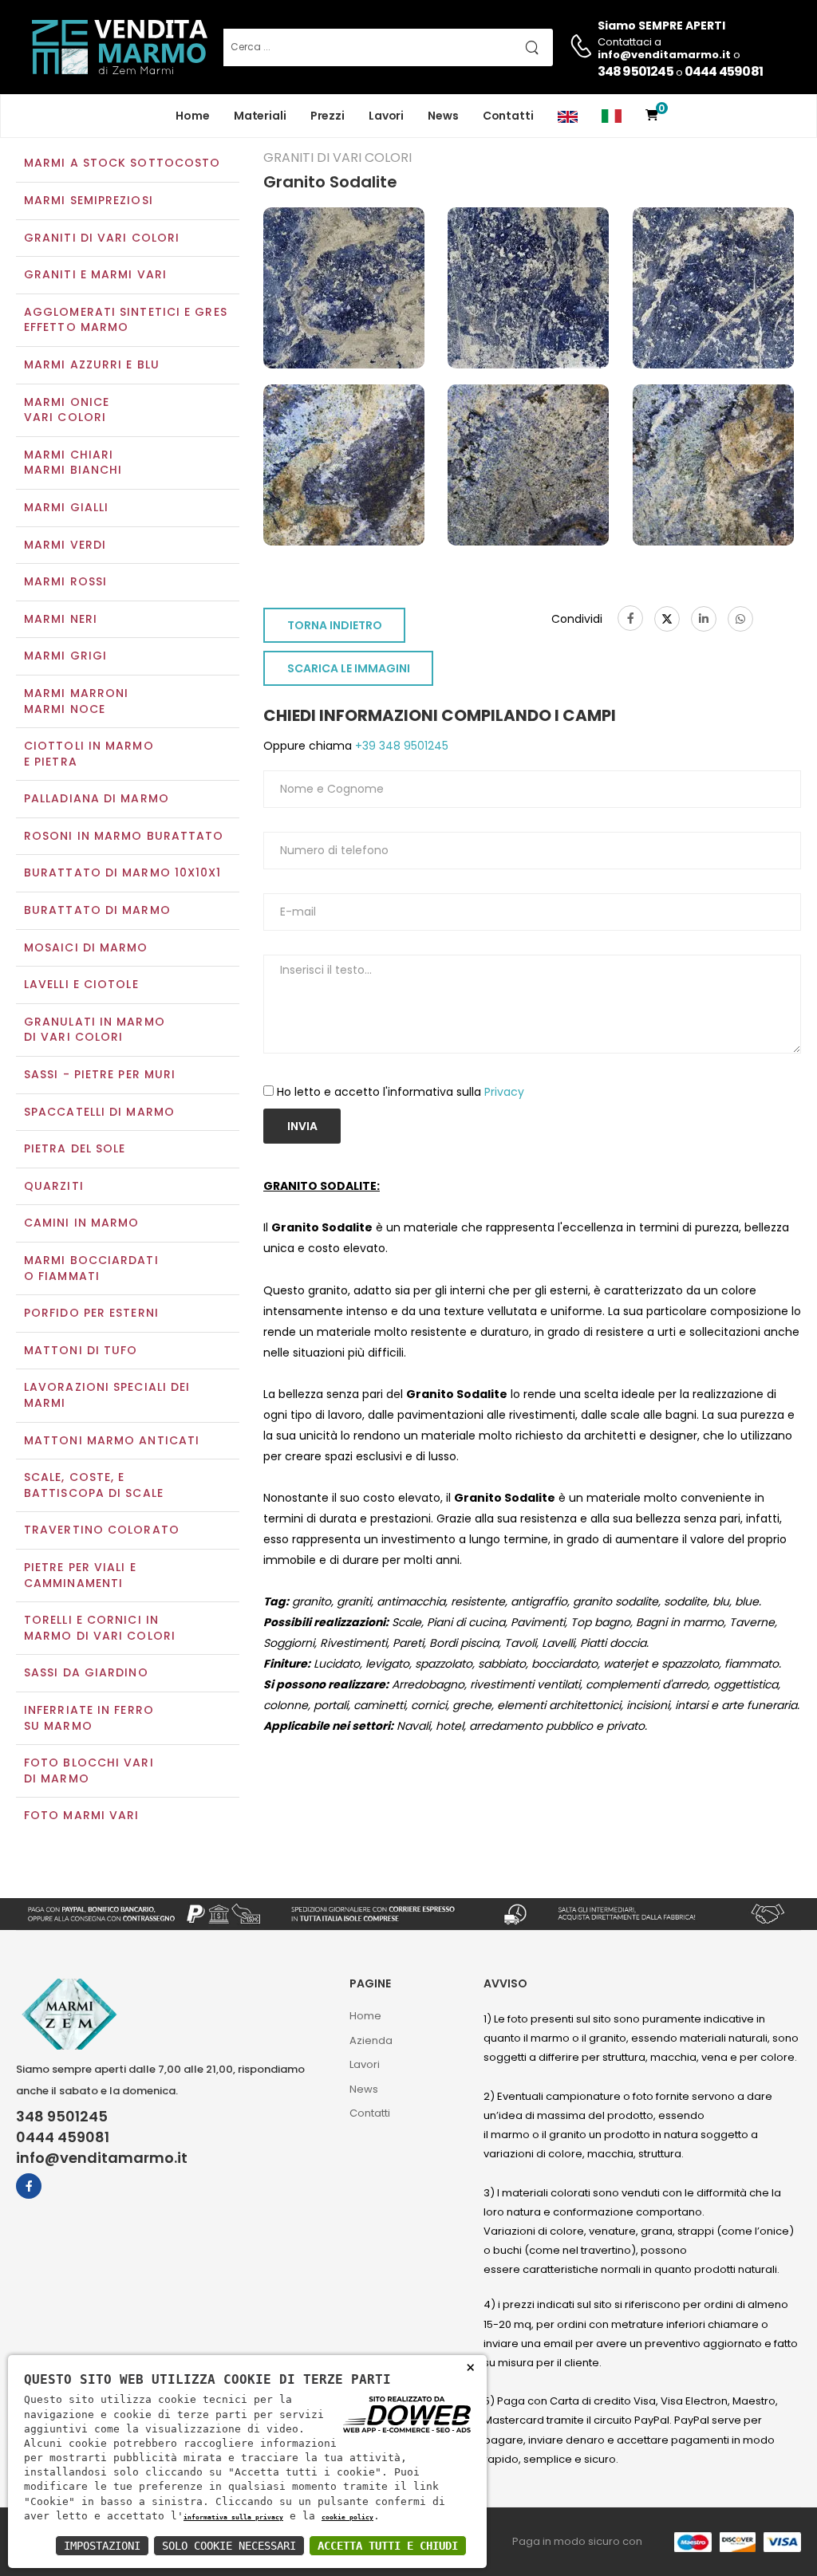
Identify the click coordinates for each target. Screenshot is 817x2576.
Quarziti (54, 1186)
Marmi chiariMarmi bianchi (73, 463)
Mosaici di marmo (86, 947)
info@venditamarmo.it (102, 2158)
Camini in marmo (82, 1223)
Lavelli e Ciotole (81, 984)
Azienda (371, 2040)
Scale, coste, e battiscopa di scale (94, 1485)
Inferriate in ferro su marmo (89, 1718)
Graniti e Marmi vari (95, 274)
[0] (652, 116)
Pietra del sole (75, 1148)
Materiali (260, 116)
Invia (302, 1126)
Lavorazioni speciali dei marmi (107, 1395)
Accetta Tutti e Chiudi (388, 2546)
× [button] (470, 2367)
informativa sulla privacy (233, 2517)
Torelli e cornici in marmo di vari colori (100, 1628)
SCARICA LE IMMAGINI (349, 668)
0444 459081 (724, 71)
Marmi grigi (65, 656)
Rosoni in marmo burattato (124, 836)
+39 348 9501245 (400, 746)
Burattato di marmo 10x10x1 (123, 872)
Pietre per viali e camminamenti (80, 1575)
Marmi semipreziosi (89, 200)
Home (193, 116)
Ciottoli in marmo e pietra (89, 754)
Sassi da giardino (86, 1672)
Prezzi (328, 116)
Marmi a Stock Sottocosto (122, 163)
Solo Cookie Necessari (229, 2546)
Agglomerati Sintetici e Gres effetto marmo (126, 320)
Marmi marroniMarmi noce (76, 701)
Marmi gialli (66, 507)
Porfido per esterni (91, 1313)
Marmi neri (61, 619)
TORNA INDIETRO (335, 625)
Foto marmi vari (82, 1815)
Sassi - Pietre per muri (100, 1074)
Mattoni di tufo (81, 1350)
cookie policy (347, 2517)
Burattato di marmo (97, 910)
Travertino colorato (102, 1530)
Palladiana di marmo (97, 798)
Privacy (504, 1092)
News (443, 116)
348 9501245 (635, 71)
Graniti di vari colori (102, 238)
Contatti (508, 116)
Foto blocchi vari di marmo (89, 1771)
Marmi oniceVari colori (67, 410)
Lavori (386, 116)
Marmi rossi (65, 581)
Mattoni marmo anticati (112, 1440)
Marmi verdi (65, 545)
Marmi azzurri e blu (92, 364)
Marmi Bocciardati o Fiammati (91, 1268)
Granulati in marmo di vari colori (95, 1030)
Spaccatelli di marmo (99, 1112)
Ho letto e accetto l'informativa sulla (401, 1092)
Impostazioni (102, 2546)
